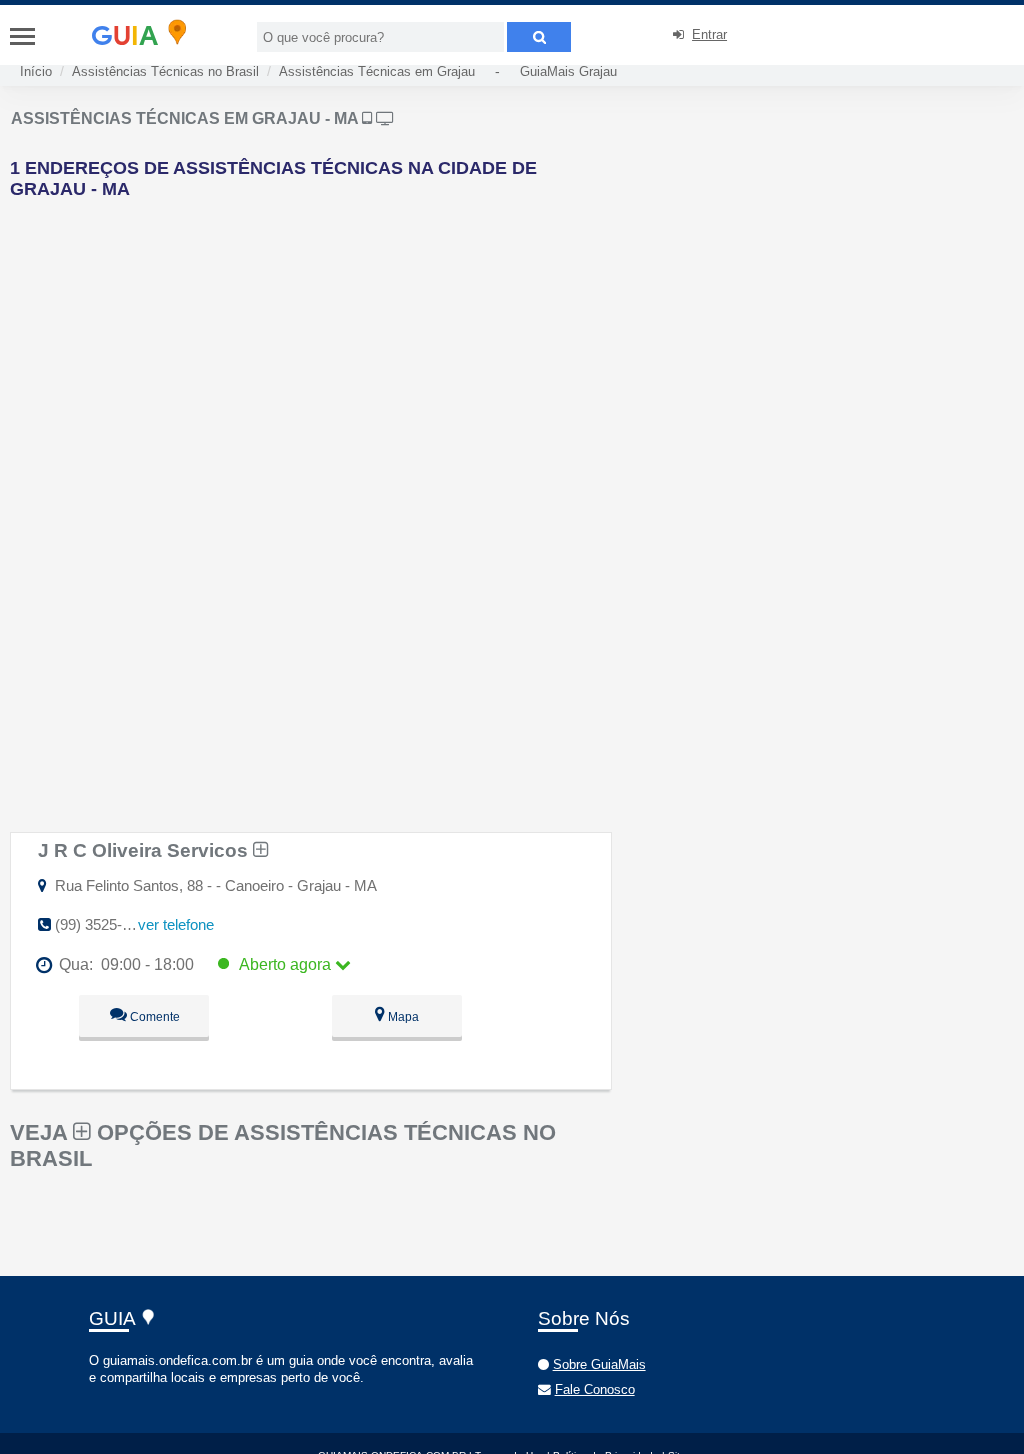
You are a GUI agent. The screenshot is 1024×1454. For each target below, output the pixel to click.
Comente (153, 1017)
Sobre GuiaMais (599, 1364)
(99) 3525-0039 (104, 924)
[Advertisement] (347, 355)
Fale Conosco (595, 1389)
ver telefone (176, 924)
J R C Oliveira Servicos (145, 850)
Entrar (709, 34)
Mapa (402, 1017)
